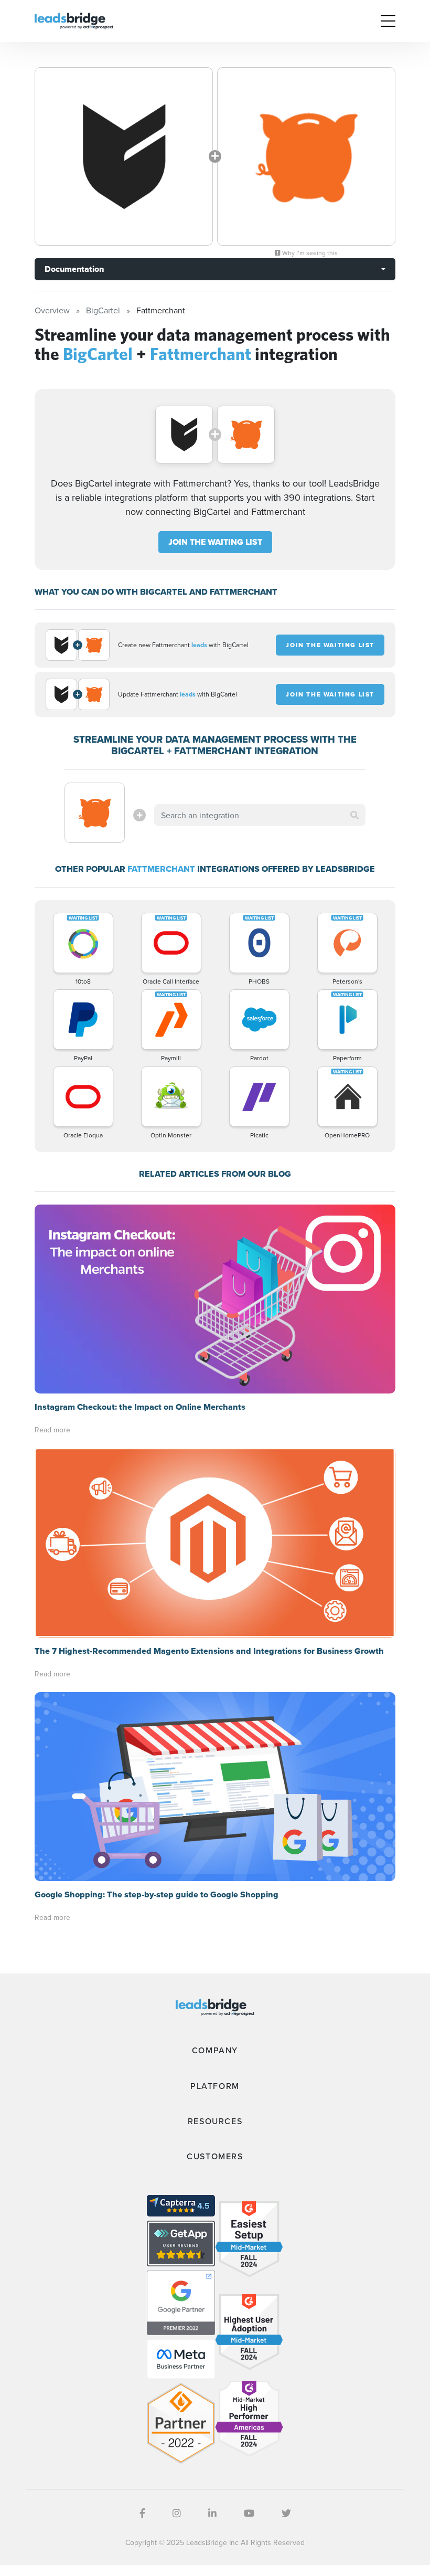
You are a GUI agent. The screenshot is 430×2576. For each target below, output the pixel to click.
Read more (52, 1430)
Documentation (74, 269)
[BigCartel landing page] (124, 156)
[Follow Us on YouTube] (249, 2513)
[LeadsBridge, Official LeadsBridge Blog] (74, 20)
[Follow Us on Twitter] (286, 2513)
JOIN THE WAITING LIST (215, 542)
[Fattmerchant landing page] (306, 156)
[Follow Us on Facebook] (142, 2513)
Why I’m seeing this (309, 253)
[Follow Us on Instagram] (177, 2513)
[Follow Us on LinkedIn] (212, 2513)
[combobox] (260, 815)
